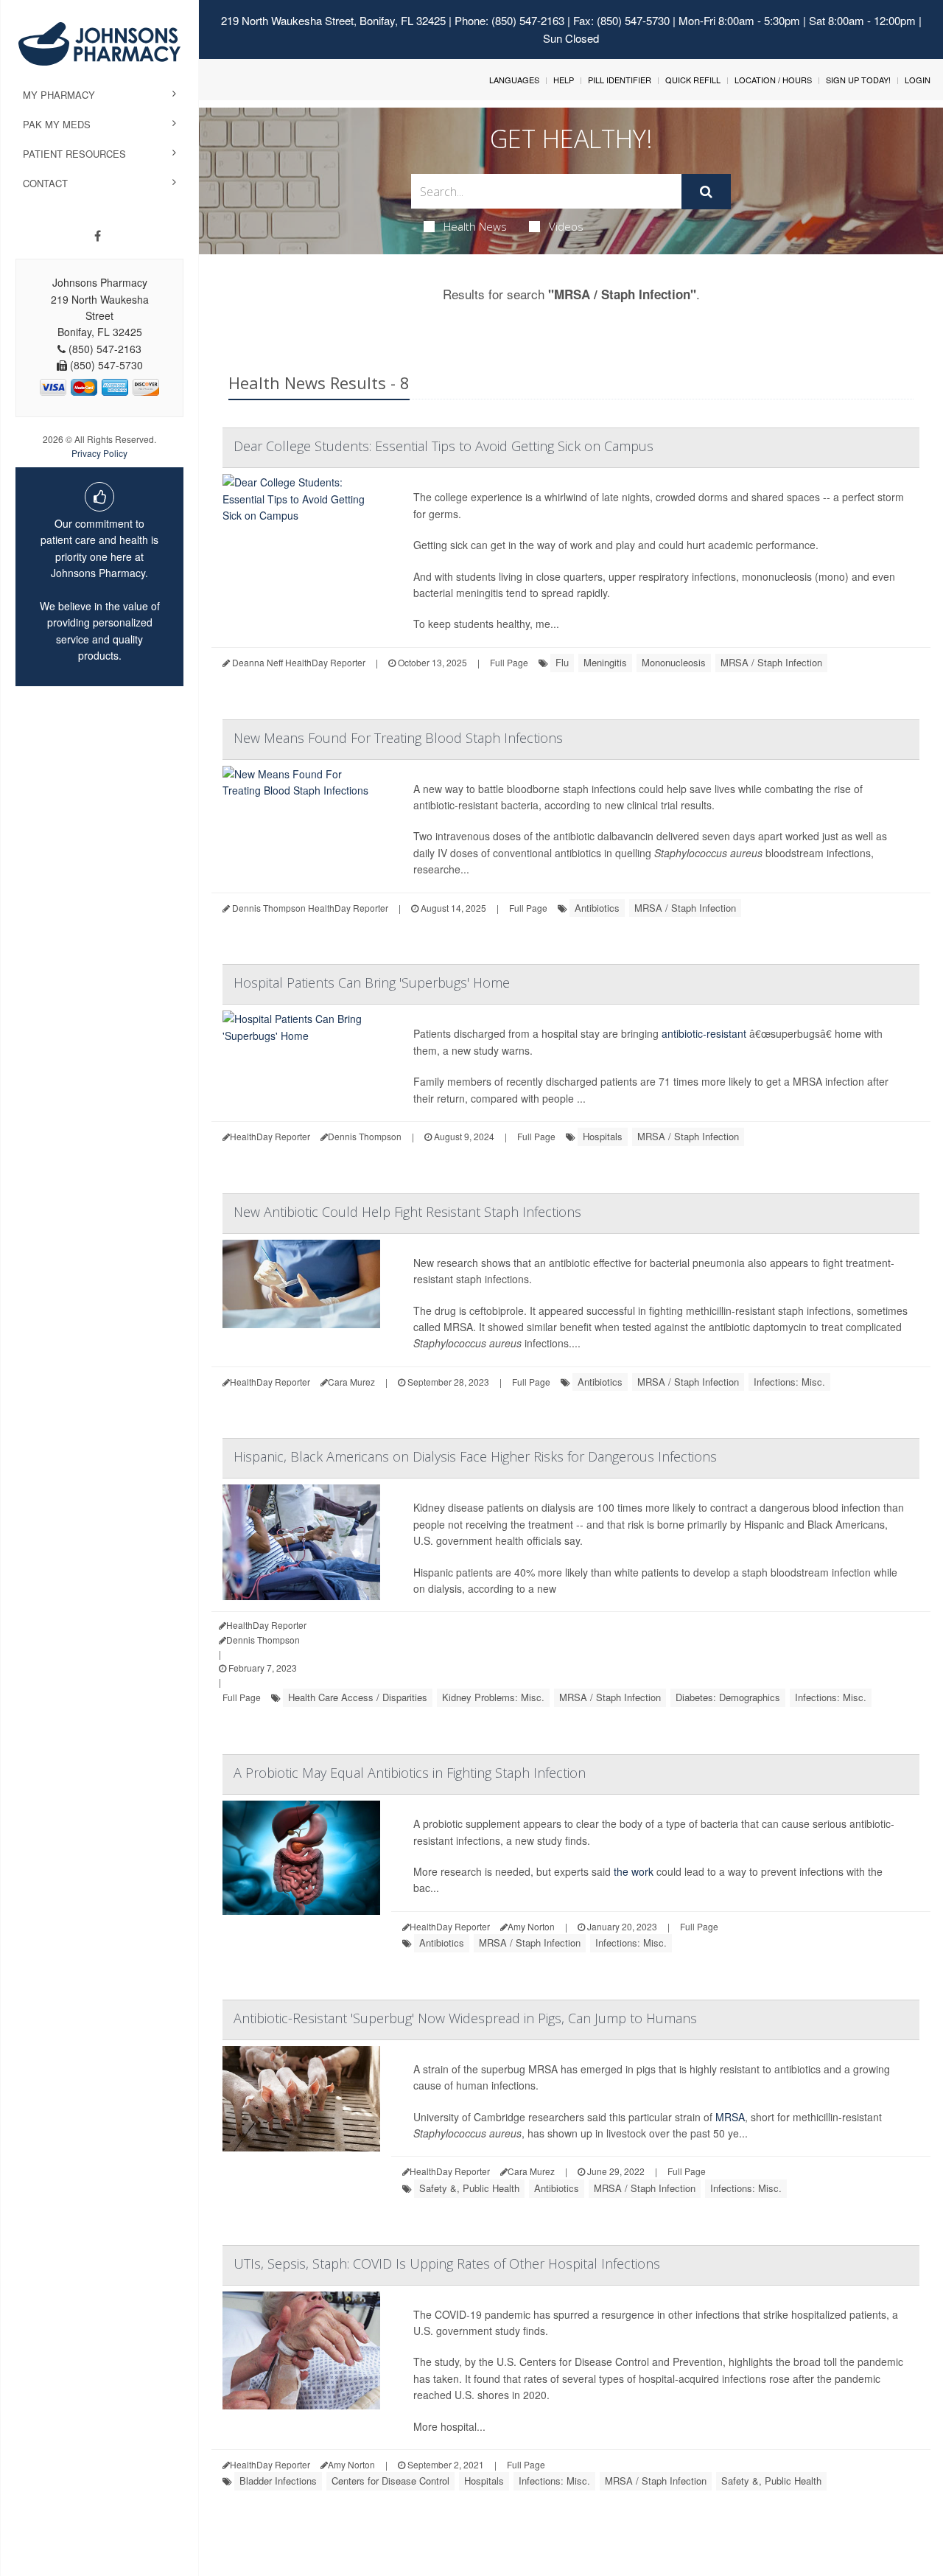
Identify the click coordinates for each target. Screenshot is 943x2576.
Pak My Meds (57, 124)
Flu (562, 662)
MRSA (730, 2117)
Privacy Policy (99, 453)
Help (564, 80)
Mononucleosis (674, 662)
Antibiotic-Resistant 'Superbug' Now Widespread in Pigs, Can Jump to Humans (465, 2018)
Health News (475, 226)
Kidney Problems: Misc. (493, 1697)
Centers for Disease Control (390, 2481)
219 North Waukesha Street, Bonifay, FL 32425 (333, 20)
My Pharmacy (59, 95)
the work (634, 1871)
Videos (566, 226)
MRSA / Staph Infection (771, 662)
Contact (45, 183)
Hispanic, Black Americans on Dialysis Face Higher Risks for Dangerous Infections (475, 1456)
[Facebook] (98, 236)
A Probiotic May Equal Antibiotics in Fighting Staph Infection (410, 1773)
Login (918, 80)
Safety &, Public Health (469, 2188)
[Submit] (706, 192)
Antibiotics (597, 908)
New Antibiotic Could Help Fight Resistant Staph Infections (407, 1212)
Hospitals (603, 1136)
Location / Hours (773, 80)
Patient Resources (74, 154)
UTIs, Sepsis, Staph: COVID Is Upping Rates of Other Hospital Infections (447, 2263)
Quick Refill (693, 80)
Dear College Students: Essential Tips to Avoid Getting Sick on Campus (444, 446)
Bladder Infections (278, 2481)
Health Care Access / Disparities (358, 1697)
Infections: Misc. (789, 1382)
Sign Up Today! (858, 80)
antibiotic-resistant (704, 1033)
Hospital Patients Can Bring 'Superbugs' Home (372, 982)
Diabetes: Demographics (728, 1697)
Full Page (509, 662)
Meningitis (605, 662)
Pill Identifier (620, 80)
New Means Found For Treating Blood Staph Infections (398, 738)
